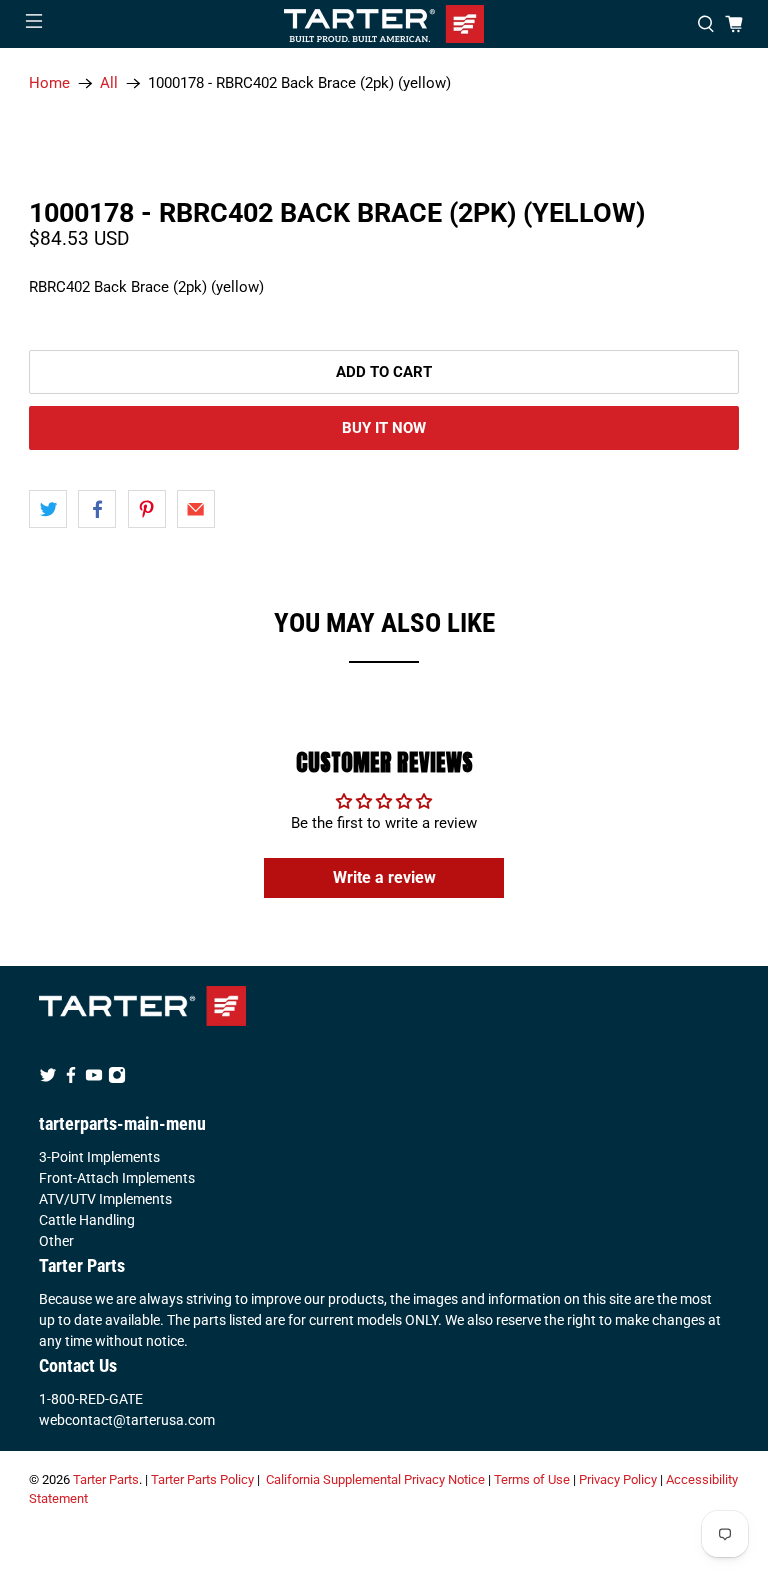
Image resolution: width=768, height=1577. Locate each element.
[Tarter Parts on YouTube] (94, 1079)
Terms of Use (532, 1479)
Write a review (384, 877)
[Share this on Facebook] (97, 509)
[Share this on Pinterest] (147, 509)
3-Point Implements (99, 1157)
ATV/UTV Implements (105, 1199)
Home (49, 83)
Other (56, 1241)
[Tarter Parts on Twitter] (48, 1079)
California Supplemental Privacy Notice (375, 1479)
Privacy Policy (618, 1479)
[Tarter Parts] (384, 24)
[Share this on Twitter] (48, 509)
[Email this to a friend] (196, 509)
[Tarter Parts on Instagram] (117, 1079)
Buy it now (384, 428)
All (109, 83)
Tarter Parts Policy (202, 1479)
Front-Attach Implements (117, 1178)
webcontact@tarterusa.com (127, 1420)
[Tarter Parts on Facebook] (71, 1079)
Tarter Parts (106, 1479)
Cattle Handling (87, 1220)
